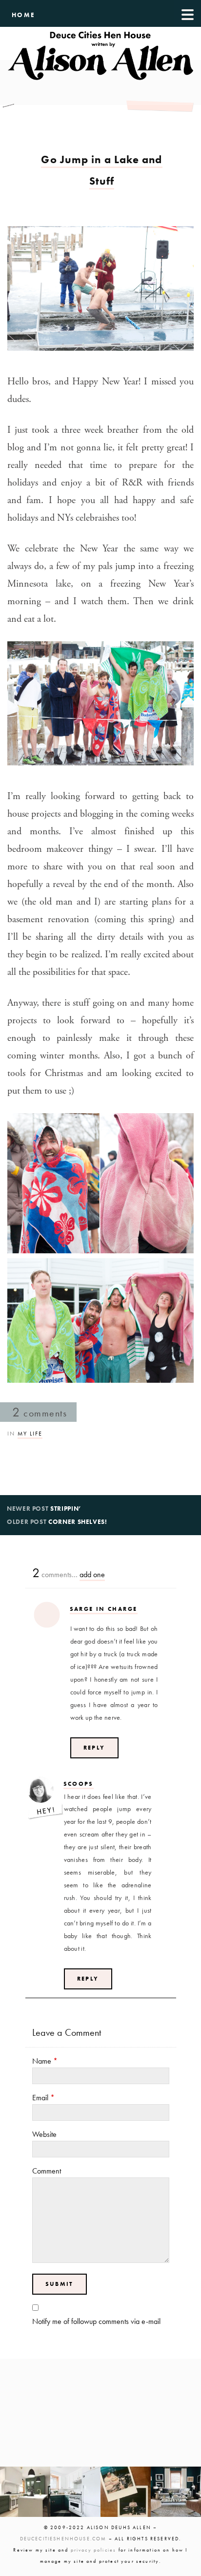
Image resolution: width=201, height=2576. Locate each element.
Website (44, 2134)
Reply (94, 1748)
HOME (24, 15)
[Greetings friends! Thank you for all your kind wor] (176, 2492)
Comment (47, 2171)
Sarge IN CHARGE (104, 1609)
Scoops (79, 1784)
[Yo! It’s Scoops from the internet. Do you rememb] (25, 2492)
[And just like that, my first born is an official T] (126, 2492)
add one (92, 1574)
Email (43, 2098)
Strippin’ (66, 1509)
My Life (30, 1434)
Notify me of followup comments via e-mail (96, 2321)
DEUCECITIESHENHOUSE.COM (63, 2539)
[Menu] (188, 13)
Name (45, 2061)
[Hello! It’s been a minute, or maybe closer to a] (75, 2492)
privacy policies (94, 2550)
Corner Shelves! (78, 1522)
